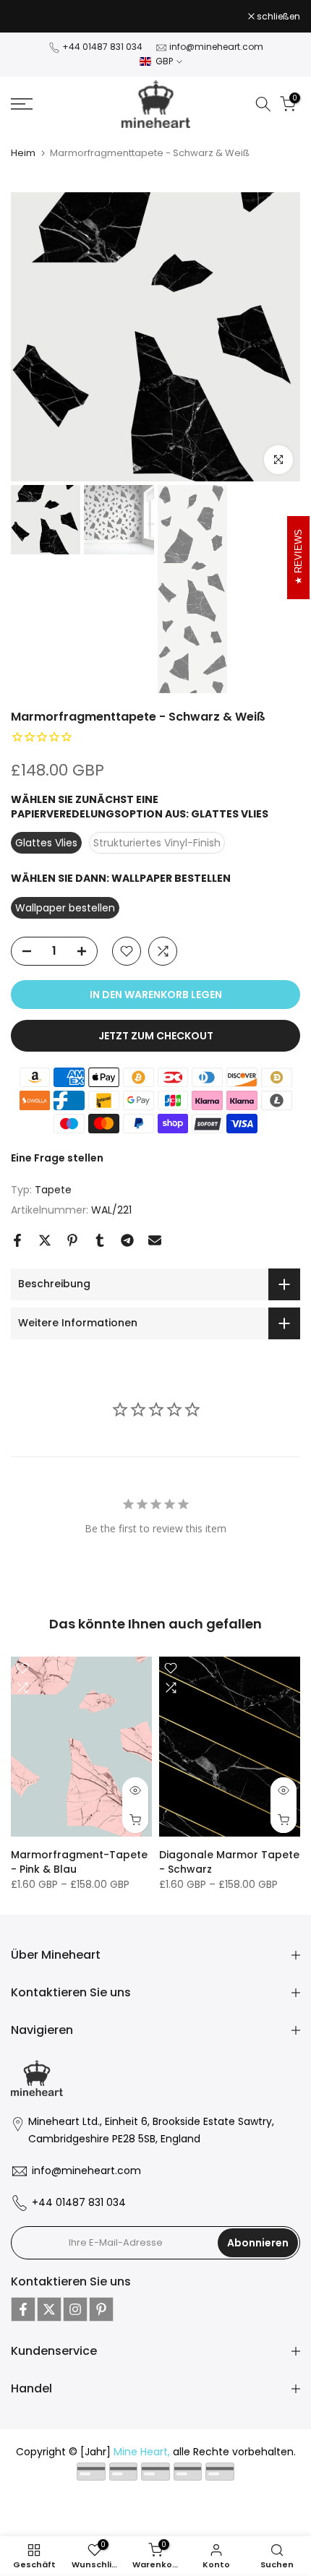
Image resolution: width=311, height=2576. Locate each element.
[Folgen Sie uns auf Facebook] (23, 2309)
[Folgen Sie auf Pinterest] (101, 2309)
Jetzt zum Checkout (156, 1036)
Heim (23, 153)
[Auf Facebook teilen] (17, 1240)
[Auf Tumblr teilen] (100, 1240)
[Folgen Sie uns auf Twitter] (49, 2309)
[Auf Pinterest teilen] (72, 1240)
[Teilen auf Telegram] (127, 1240)
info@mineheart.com (216, 47)
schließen (277, 17)
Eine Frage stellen (57, 1158)
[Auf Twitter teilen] (45, 1240)
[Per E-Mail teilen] (155, 1240)
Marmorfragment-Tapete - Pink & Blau (79, 1862)
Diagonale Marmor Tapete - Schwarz (229, 1862)
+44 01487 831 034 (102, 47)
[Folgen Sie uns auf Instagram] (75, 2309)
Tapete (53, 1190)
